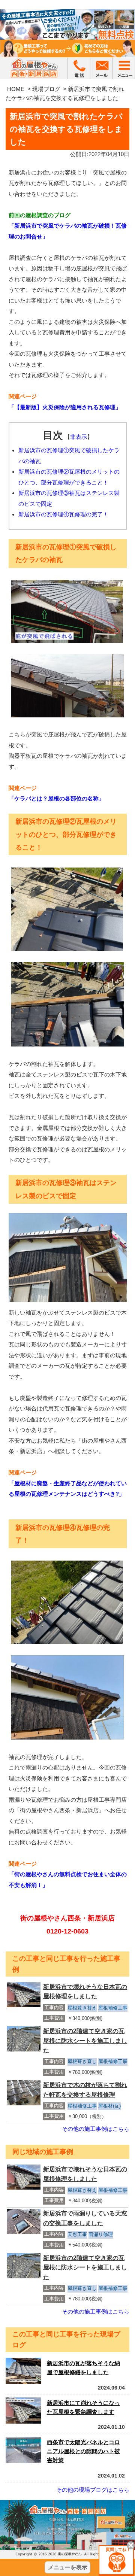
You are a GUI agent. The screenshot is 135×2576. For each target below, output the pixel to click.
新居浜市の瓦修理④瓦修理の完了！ (63, 514)
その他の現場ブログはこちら (93, 2490)
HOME (16, 89)
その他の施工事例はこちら (96, 2129)
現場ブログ (46, 89)
